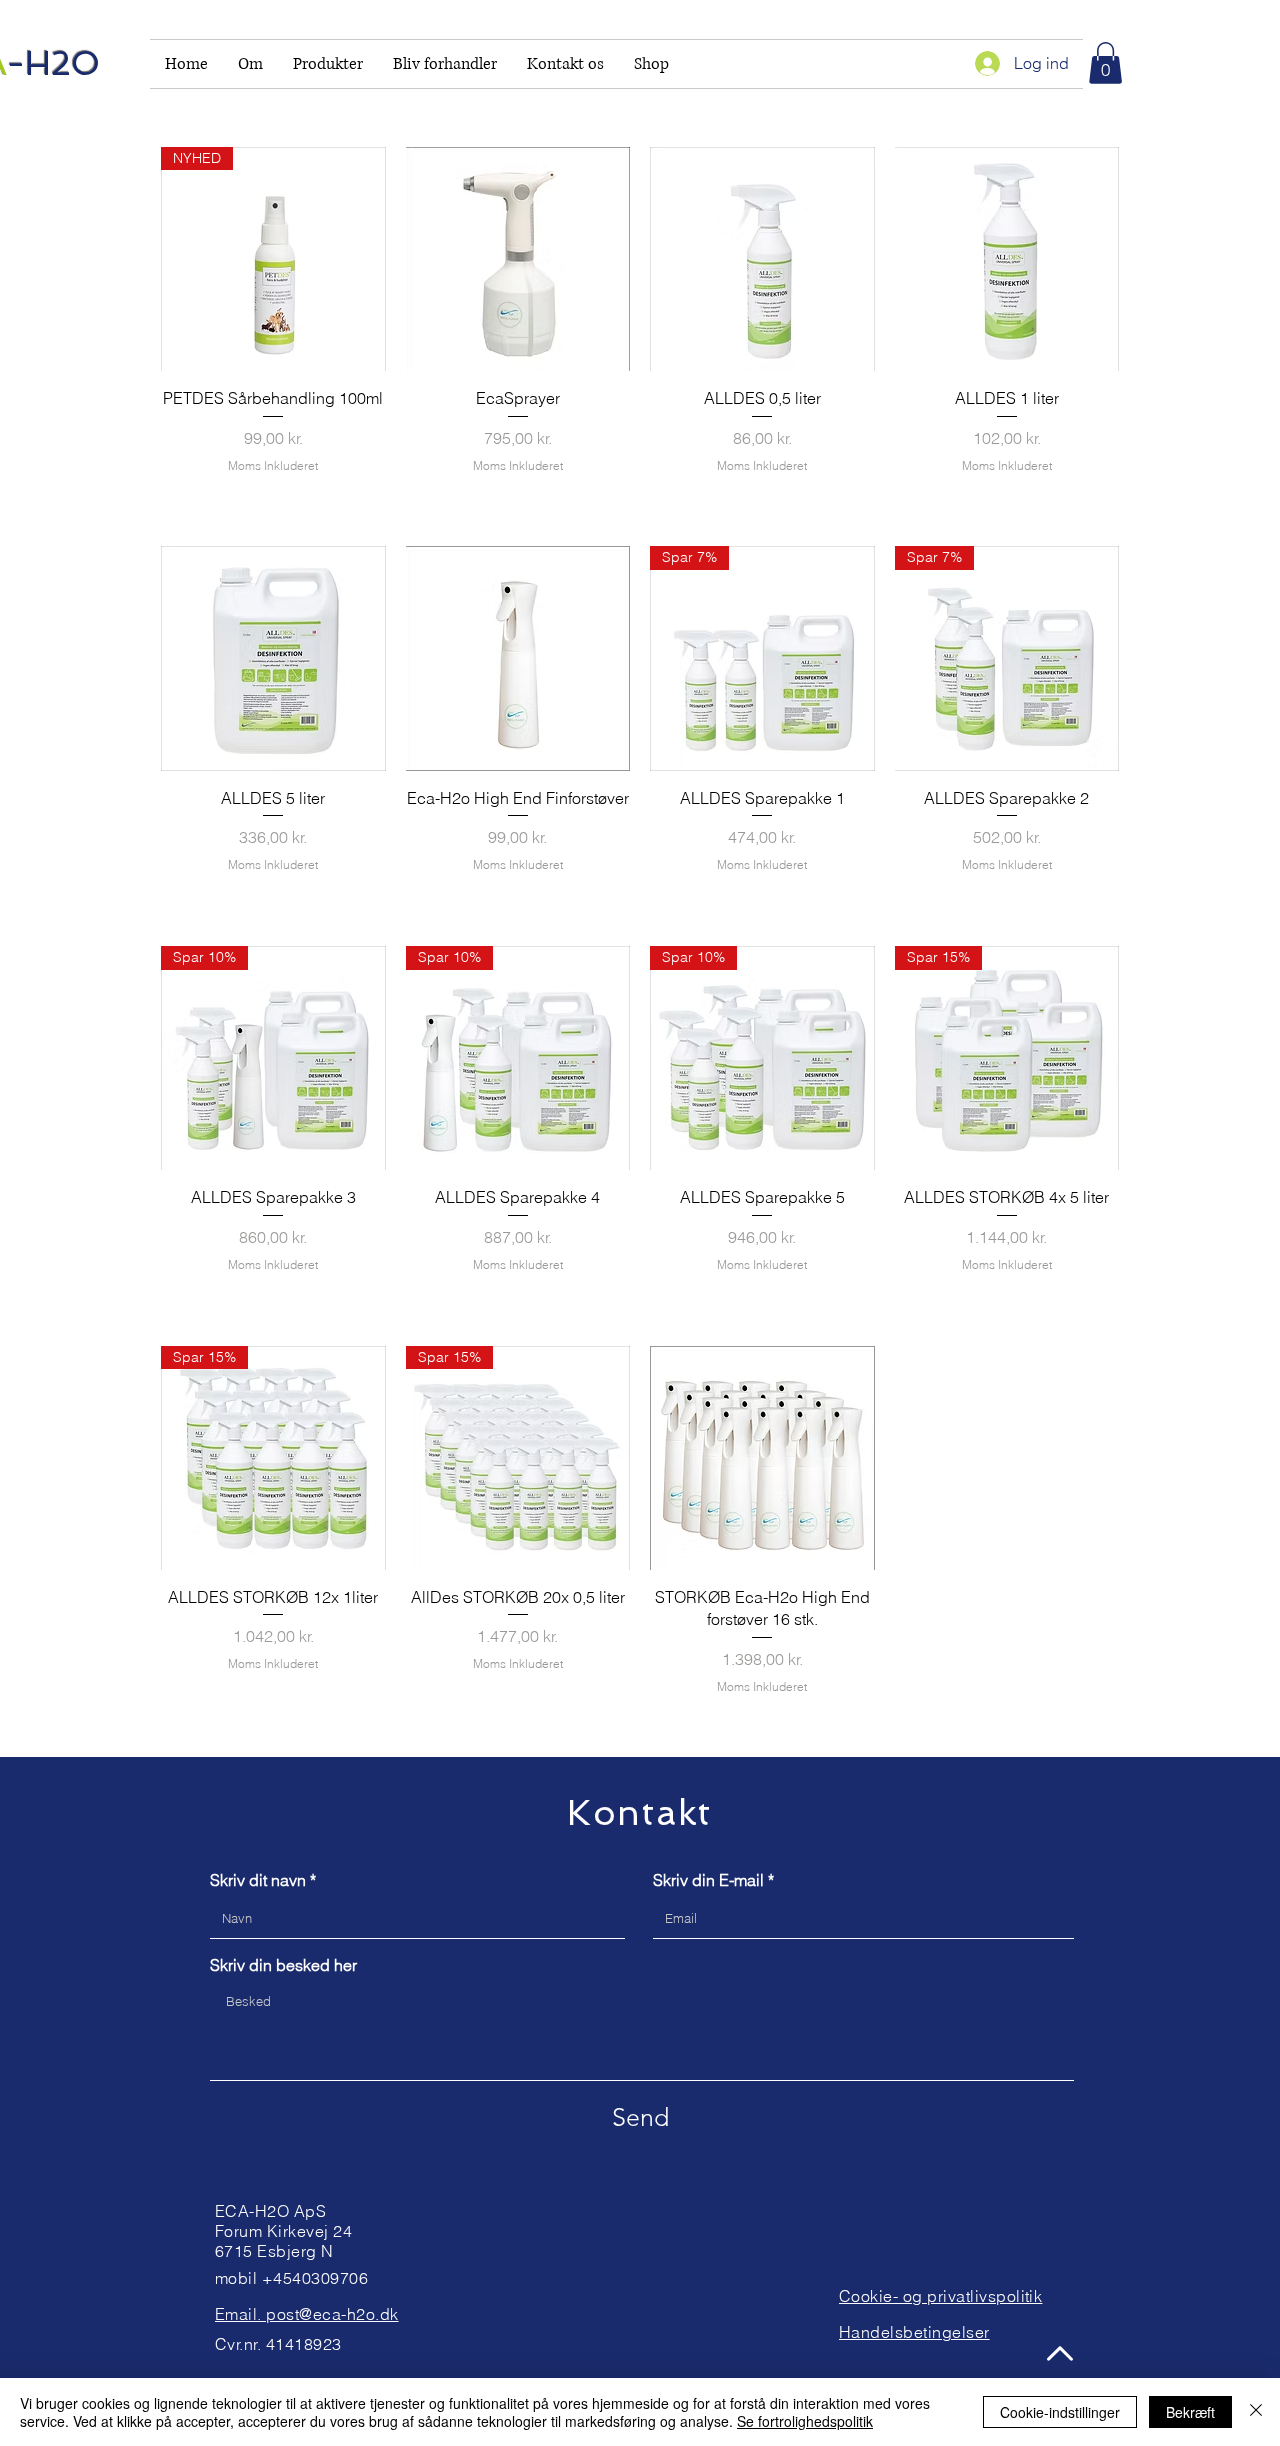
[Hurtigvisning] (518, 259)
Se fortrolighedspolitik (805, 2421)
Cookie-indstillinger (1060, 2412)
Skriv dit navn (258, 1880)
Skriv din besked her (283, 1965)
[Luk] (1256, 2412)
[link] (1105, 63)
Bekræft (1190, 2412)
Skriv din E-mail (708, 1880)
